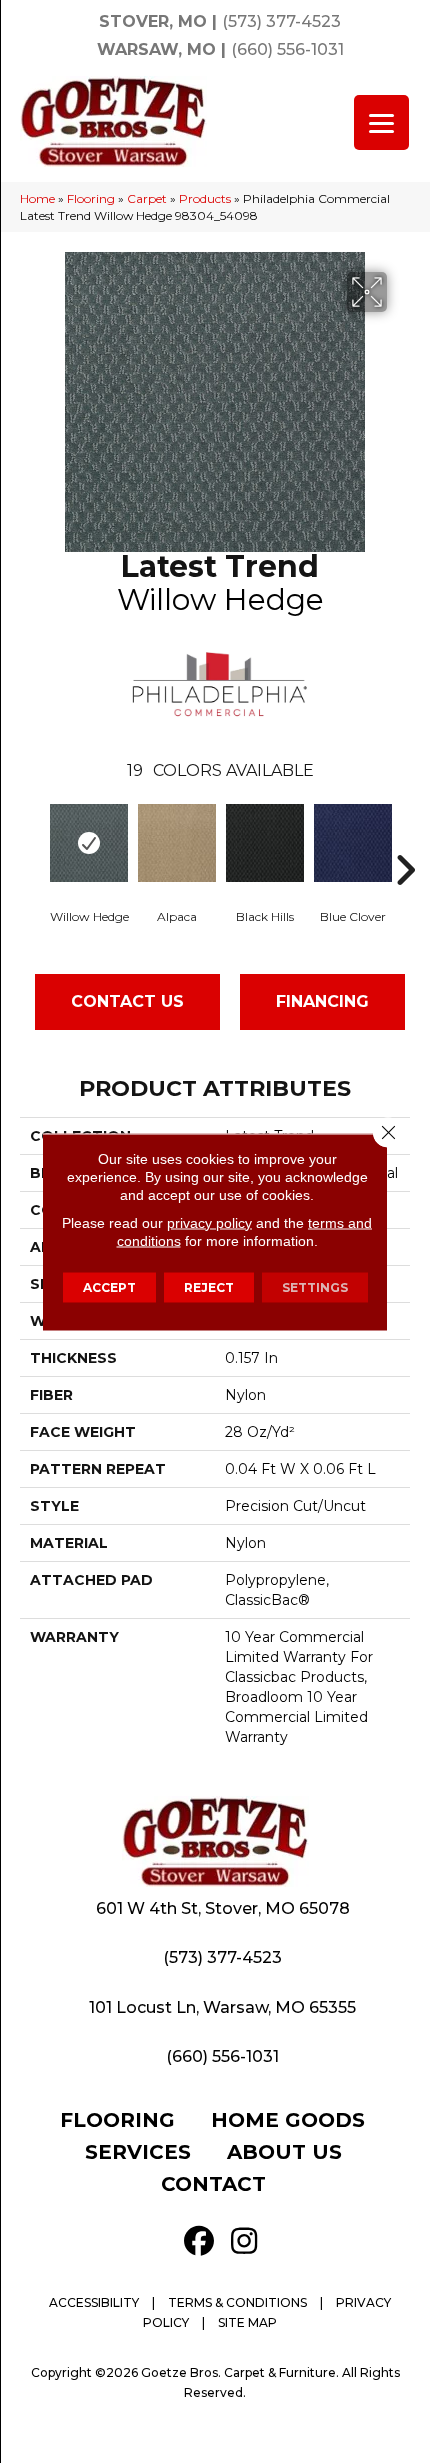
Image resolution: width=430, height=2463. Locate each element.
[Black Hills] (265, 843)
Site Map (247, 2322)
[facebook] (199, 2241)
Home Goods (288, 2120)
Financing (322, 1001)
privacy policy (209, 1222)
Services (138, 2152)
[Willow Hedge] (89, 843)
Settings (315, 1286)
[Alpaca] (177, 843)
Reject (209, 1286)
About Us (284, 2152)
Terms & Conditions (237, 2302)
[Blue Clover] (353, 843)
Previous (35, 840)
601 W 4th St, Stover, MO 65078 (223, 1908)
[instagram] (244, 2241)
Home (37, 198)
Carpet (147, 198)
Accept (109, 1286)
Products (205, 198)
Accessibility (94, 2302)
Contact (213, 2184)
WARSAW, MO (156, 49)
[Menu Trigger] (381, 122)
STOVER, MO (153, 21)
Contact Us (127, 1001)
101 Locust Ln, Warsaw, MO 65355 (222, 2007)
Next (405, 840)
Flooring (91, 198)
